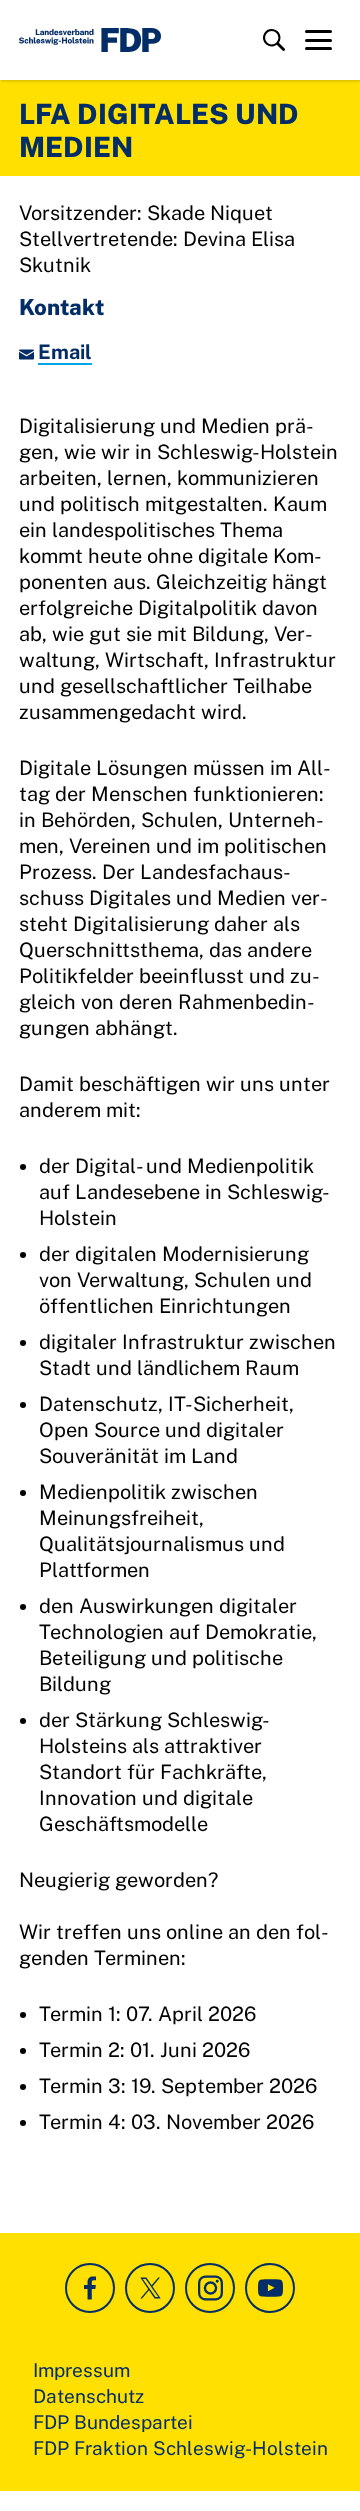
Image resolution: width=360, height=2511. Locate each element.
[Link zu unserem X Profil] (150, 2288)
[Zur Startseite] (90, 40)
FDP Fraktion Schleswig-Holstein (180, 2448)
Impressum (81, 2370)
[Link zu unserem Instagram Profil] (210, 2288)
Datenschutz (88, 2396)
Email (65, 352)
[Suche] (274, 40)
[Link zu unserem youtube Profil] (270, 2288)
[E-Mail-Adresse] (28, 352)
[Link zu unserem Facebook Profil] (90, 2288)
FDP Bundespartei (113, 2422)
